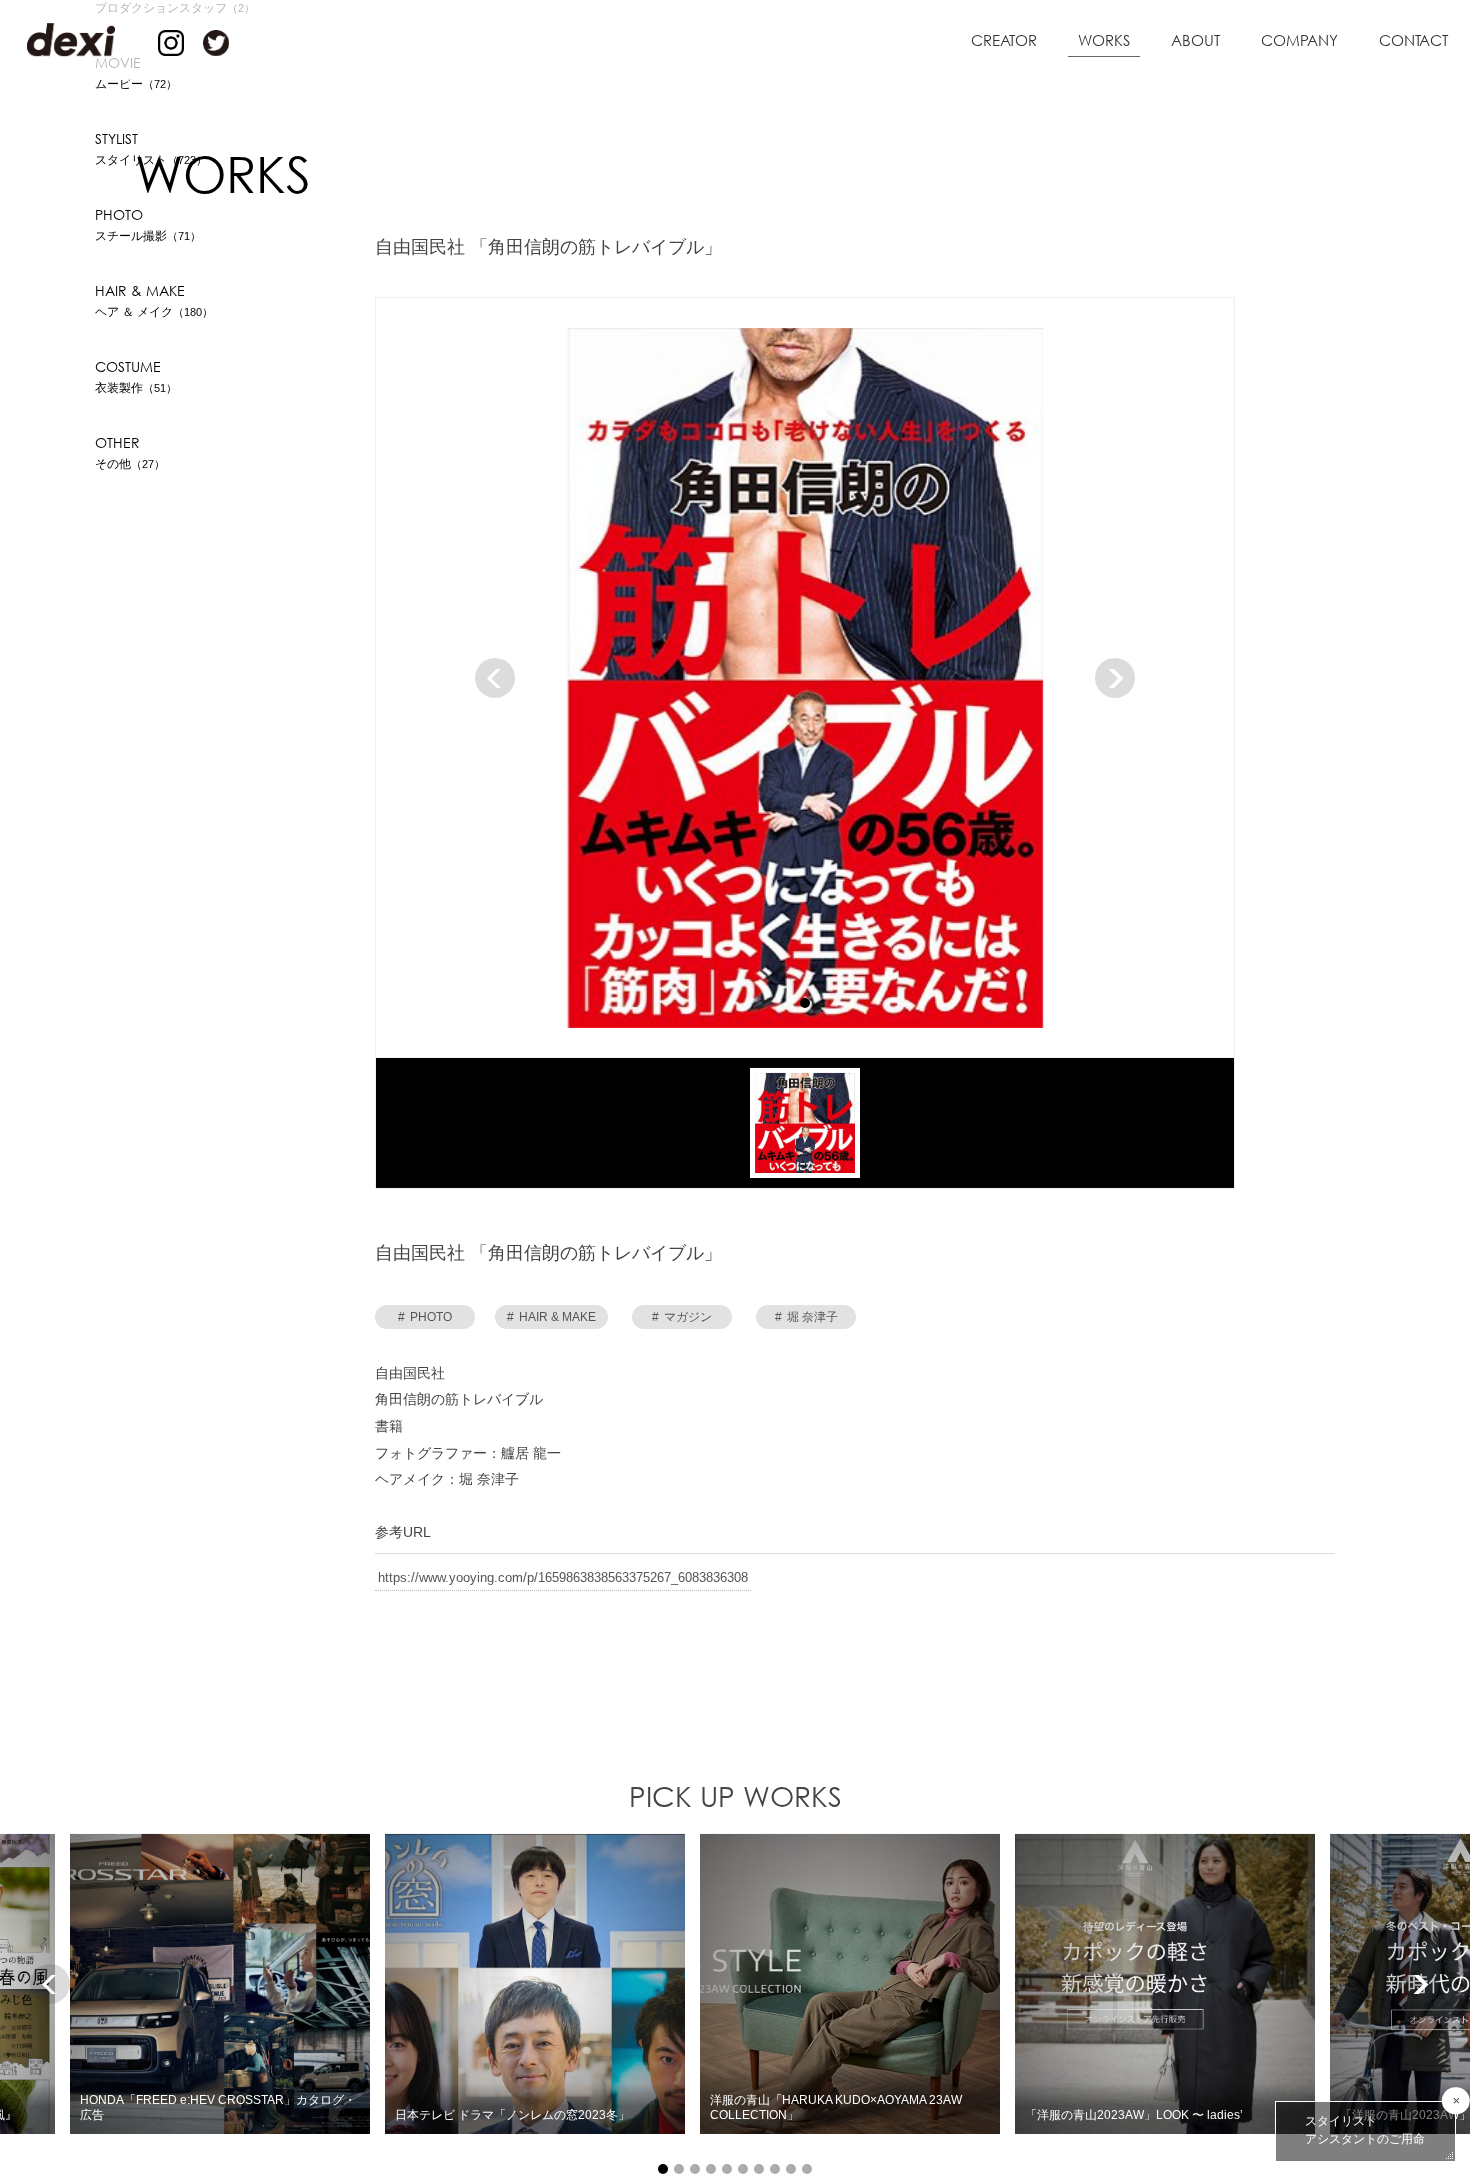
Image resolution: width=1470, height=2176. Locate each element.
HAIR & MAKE (551, 1318)
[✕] (1456, 2101)
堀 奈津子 (806, 1318)
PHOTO (425, 1318)
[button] (805, 1004)
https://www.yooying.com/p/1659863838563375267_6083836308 (563, 1578)
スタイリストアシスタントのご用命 (1365, 2130)
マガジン (682, 1318)
